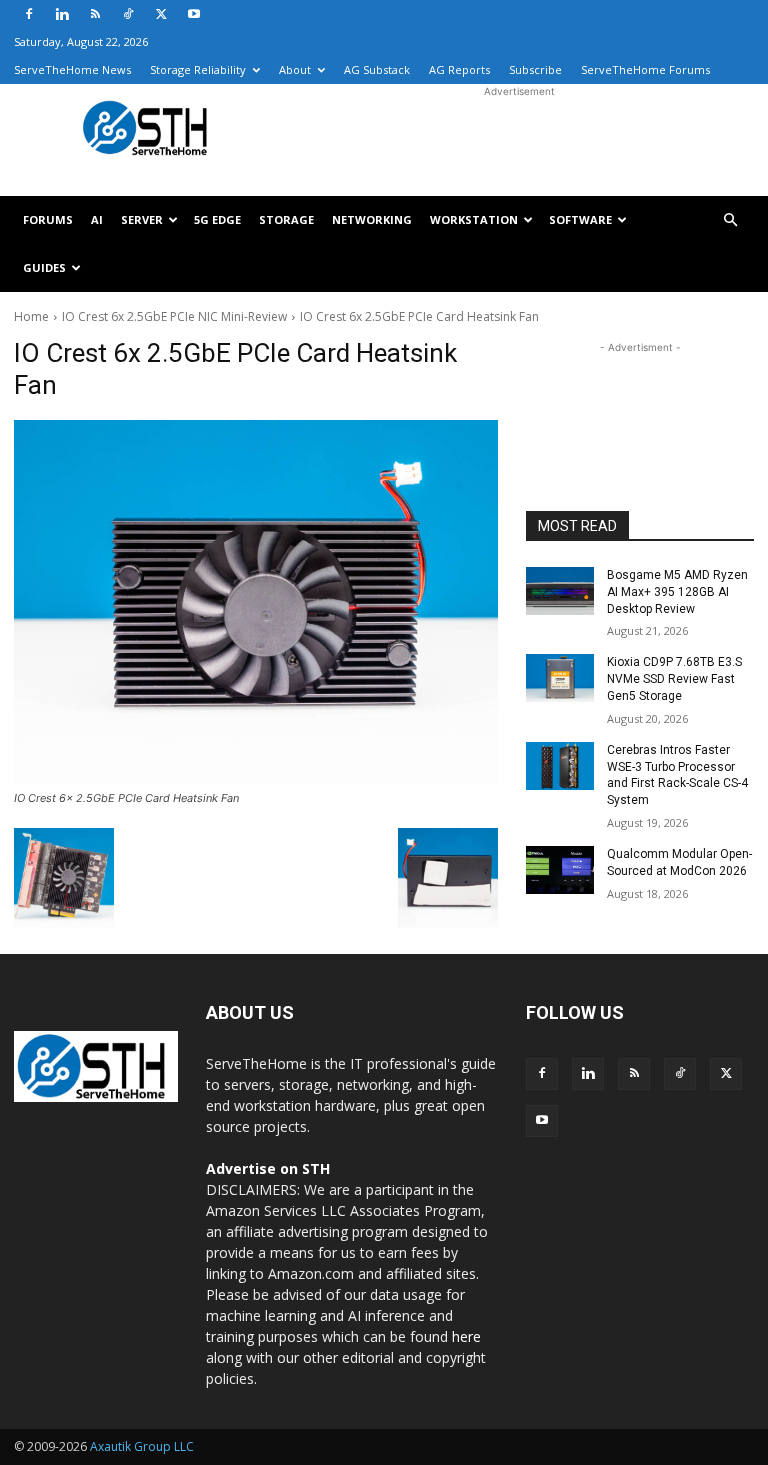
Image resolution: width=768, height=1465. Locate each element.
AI (97, 219)
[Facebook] (29, 14)
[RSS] (95, 14)
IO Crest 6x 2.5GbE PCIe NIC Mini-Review (174, 316)
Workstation (474, 219)
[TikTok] (128, 14)
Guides (44, 267)
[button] (730, 220)
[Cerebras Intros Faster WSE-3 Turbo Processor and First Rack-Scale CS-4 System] (560, 766)
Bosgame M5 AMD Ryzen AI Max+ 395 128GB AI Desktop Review (677, 592)
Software (580, 219)
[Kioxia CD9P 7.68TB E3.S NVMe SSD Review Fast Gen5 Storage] (560, 678)
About (295, 69)
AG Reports (459, 69)
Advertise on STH (268, 1168)
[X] (161, 14)
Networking (372, 219)
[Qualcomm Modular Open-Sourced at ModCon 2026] (560, 870)
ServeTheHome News (72, 69)
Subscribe (535, 69)
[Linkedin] (62, 14)
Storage (286, 219)
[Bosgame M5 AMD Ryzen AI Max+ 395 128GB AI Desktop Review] (560, 591)
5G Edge (217, 219)
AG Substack (377, 69)
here (466, 1336)
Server (142, 219)
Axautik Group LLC (142, 1446)
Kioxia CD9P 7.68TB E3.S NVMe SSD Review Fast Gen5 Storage (674, 679)
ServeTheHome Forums (645, 69)
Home (31, 316)
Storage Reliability (198, 69)
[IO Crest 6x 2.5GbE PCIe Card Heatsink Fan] (256, 602)
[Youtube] (194, 14)
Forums (48, 219)
